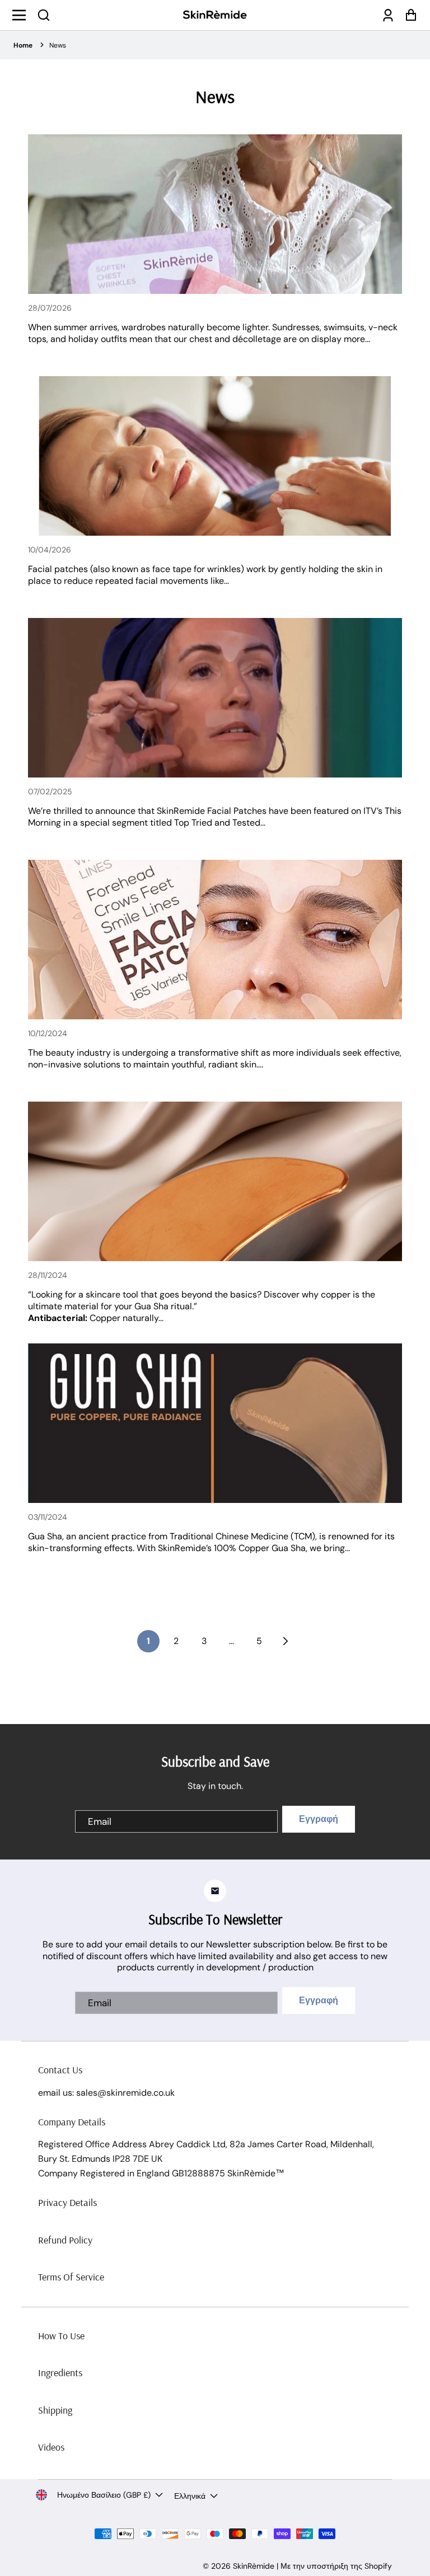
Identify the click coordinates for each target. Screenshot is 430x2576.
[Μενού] (22, 15)
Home (23, 45)
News (58, 45)
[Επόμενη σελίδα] (284, 1641)
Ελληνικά (190, 2496)
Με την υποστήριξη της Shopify (336, 2566)
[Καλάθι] (408, 15)
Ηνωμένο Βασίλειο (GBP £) (104, 2495)
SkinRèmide (254, 2566)
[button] (44, 15)
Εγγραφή (319, 1819)
